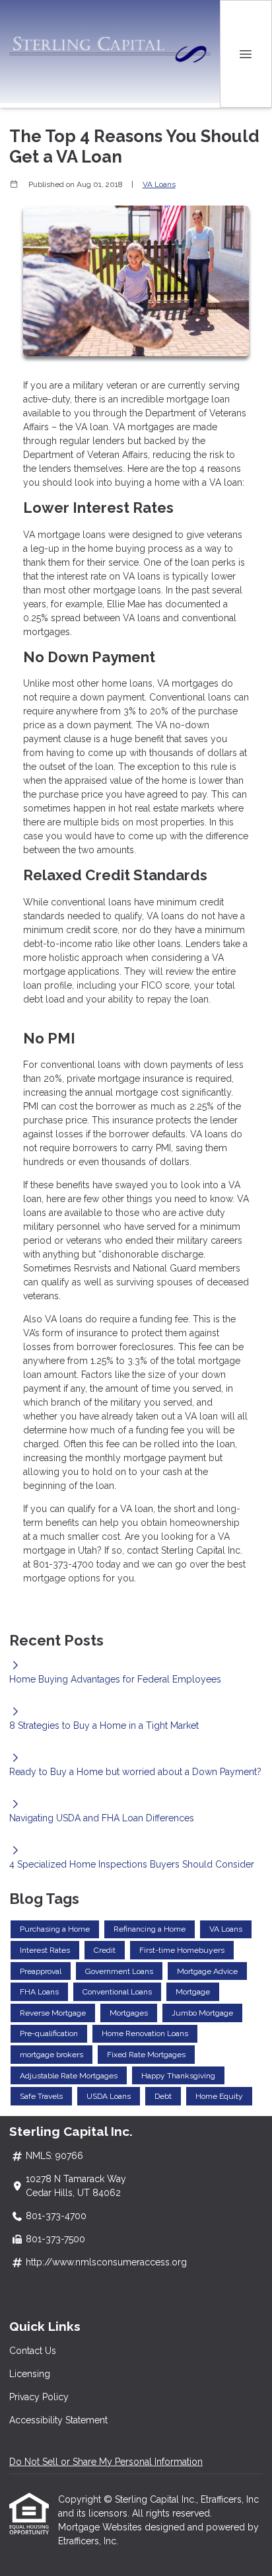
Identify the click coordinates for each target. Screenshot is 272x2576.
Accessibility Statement (58, 2420)
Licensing (30, 2374)
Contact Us (33, 2351)
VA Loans (159, 184)
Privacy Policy (39, 2397)
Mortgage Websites (101, 2527)
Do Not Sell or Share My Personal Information (106, 2462)
